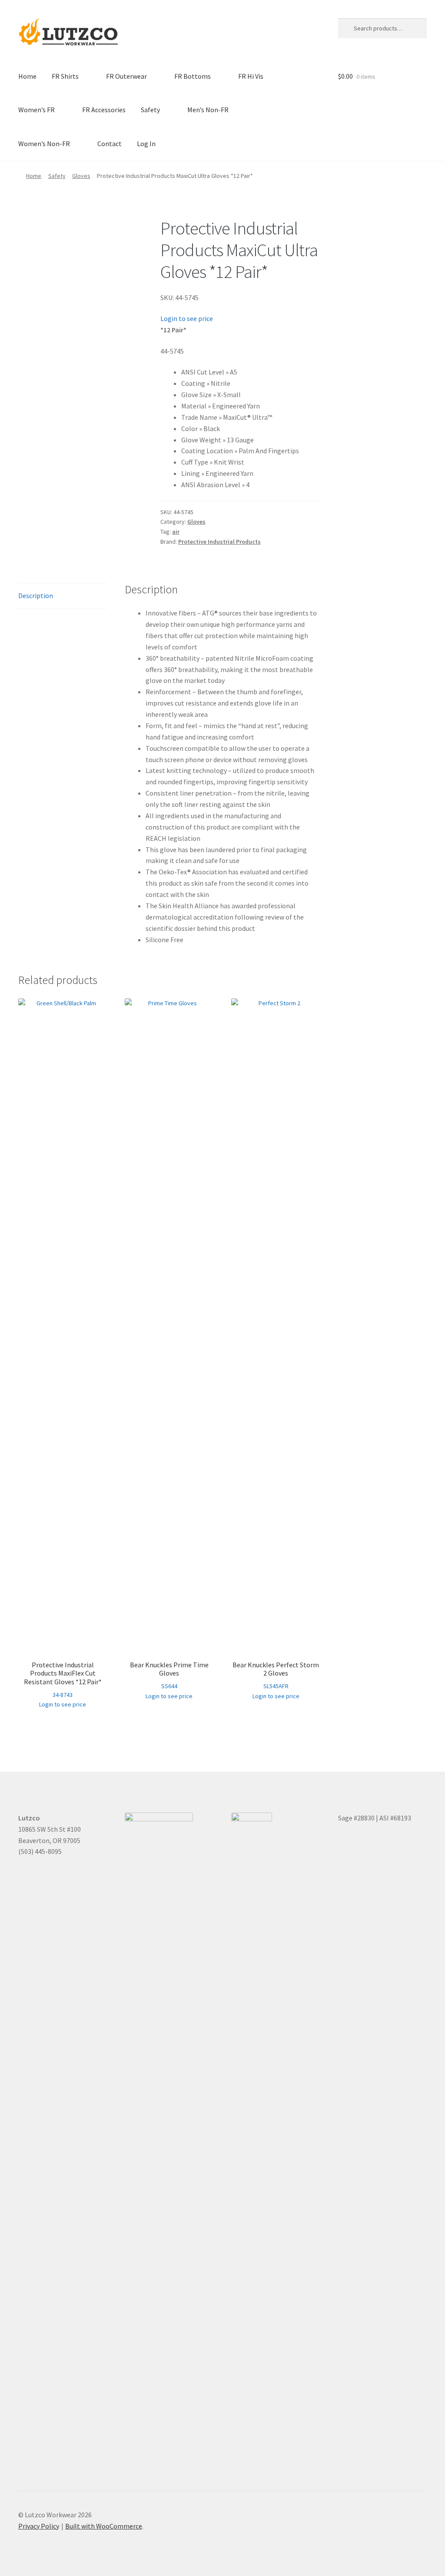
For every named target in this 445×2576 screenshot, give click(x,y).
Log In (146, 144)
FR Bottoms (193, 76)
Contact (110, 144)
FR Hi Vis (251, 76)
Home (27, 76)
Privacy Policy (39, 2526)
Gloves (81, 176)
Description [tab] (36, 595)
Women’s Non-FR (44, 144)
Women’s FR (37, 110)
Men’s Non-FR (208, 110)
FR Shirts (65, 76)
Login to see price (187, 318)
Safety (150, 110)
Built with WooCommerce (104, 2526)
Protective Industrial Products (219, 542)
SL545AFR (276, 1675)
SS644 (169, 1675)
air (176, 532)
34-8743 (63, 1679)
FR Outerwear (126, 76)
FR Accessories (104, 110)
